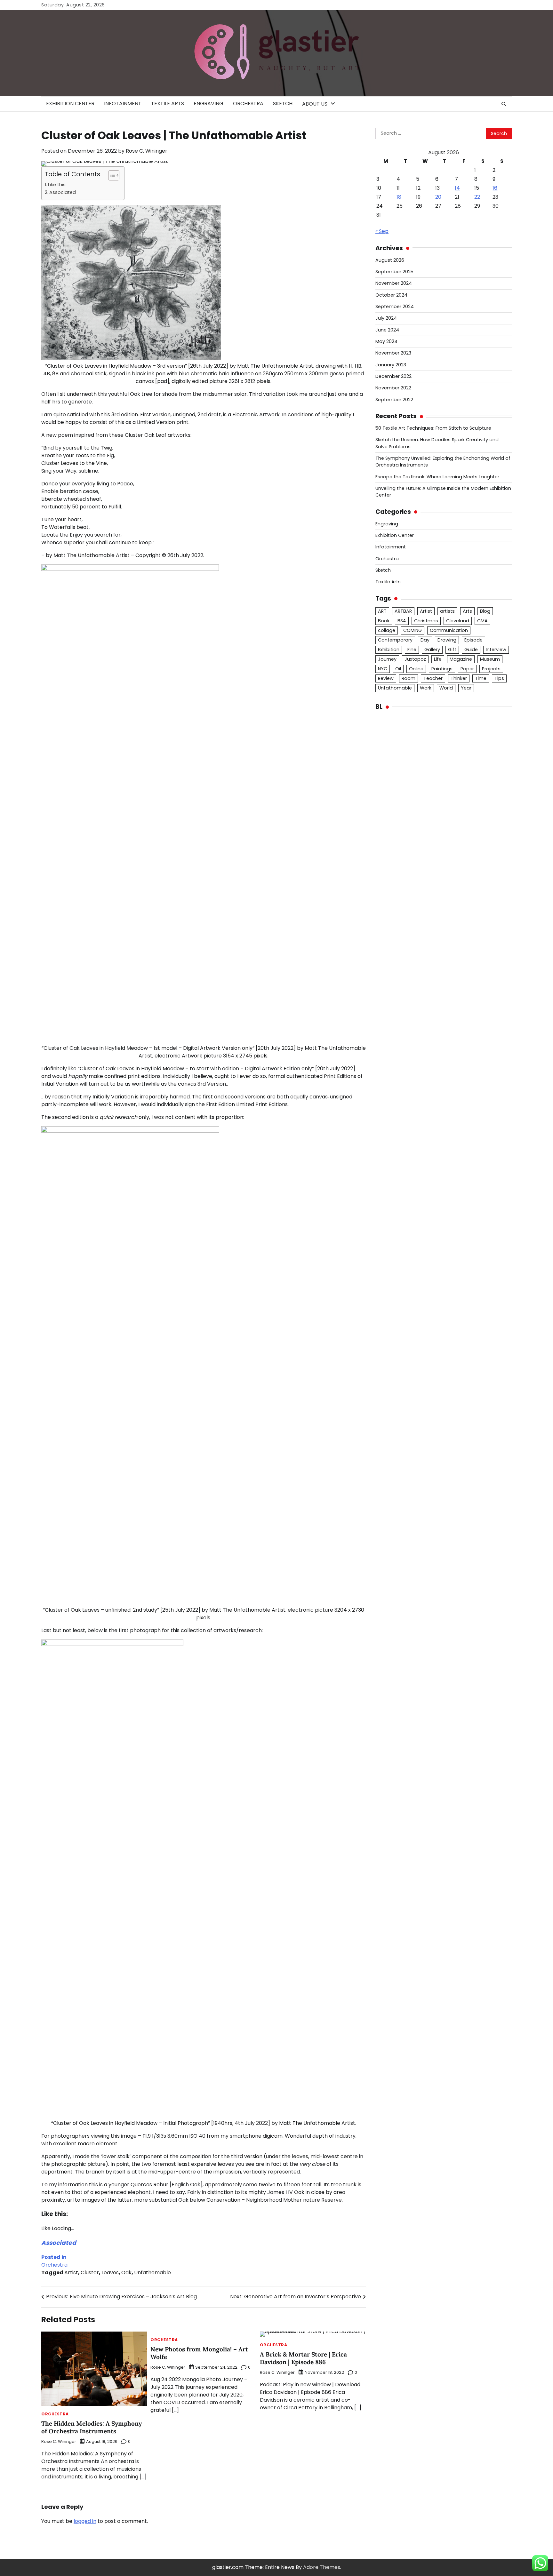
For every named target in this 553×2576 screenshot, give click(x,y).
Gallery (432, 650)
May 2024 (386, 341)
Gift (452, 650)
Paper (467, 669)
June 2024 (387, 330)
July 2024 (386, 318)
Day (425, 640)
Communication (449, 630)
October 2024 (391, 295)
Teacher (433, 678)
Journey (387, 659)
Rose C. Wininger (147, 151)
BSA (402, 621)
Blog (485, 611)
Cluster (90, 2273)
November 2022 (393, 388)
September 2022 (394, 400)
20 (438, 197)
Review (386, 678)
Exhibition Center (70, 104)
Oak (126, 2273)
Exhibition (389, 650)
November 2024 (394, 283)
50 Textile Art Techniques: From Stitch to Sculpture (433, 428)
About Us (315, 104)
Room (409, 678)
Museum (490, 659)
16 (495, 188)
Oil (398, 669)
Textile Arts (168, 104)
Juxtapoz (415, 659)
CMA (482, 621)
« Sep (382, 231)
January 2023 (391, 365)
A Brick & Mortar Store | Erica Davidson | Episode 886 (303, 2358)
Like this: (57, 185)
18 (399, 197)
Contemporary (395, 640)
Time (481, 678)
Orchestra (248, 104)
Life (438, 659)
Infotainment (123, 104)
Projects (491, 669)
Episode (473, 640)
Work (426, 688)
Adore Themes (322, 2567)
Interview (496, 650)
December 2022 (393, 376)
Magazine (461, 659)
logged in (85, 2521)
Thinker (459, 678)
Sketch (283, 104)
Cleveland (458, 621)
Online (416, 669)
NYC (383, 669)
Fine (412, 650)
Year (466, 688)
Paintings (442, 669)
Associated (63, 192)
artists (447, 611)
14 (457, 188)
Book (384, 621)
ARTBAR (403, 611)
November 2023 (393, 353)
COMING (413, 630)
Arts (467, 611)
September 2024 (395, 307)
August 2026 (390, 260)
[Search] (504, 104)
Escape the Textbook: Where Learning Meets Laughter (437, 477)
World (446, 688)
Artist (71, 2273)
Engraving (208, 104)
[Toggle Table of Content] (111, 175)
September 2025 (394, 272)
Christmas (426, 621)
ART (382, 611)
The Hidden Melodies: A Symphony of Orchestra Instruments (92, 2427)
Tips (499, 678)
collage (387, 630)
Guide (471, 650)
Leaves (110, 2273)
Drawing (447, 640)
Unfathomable (152, 2273)
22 (477, 197)
